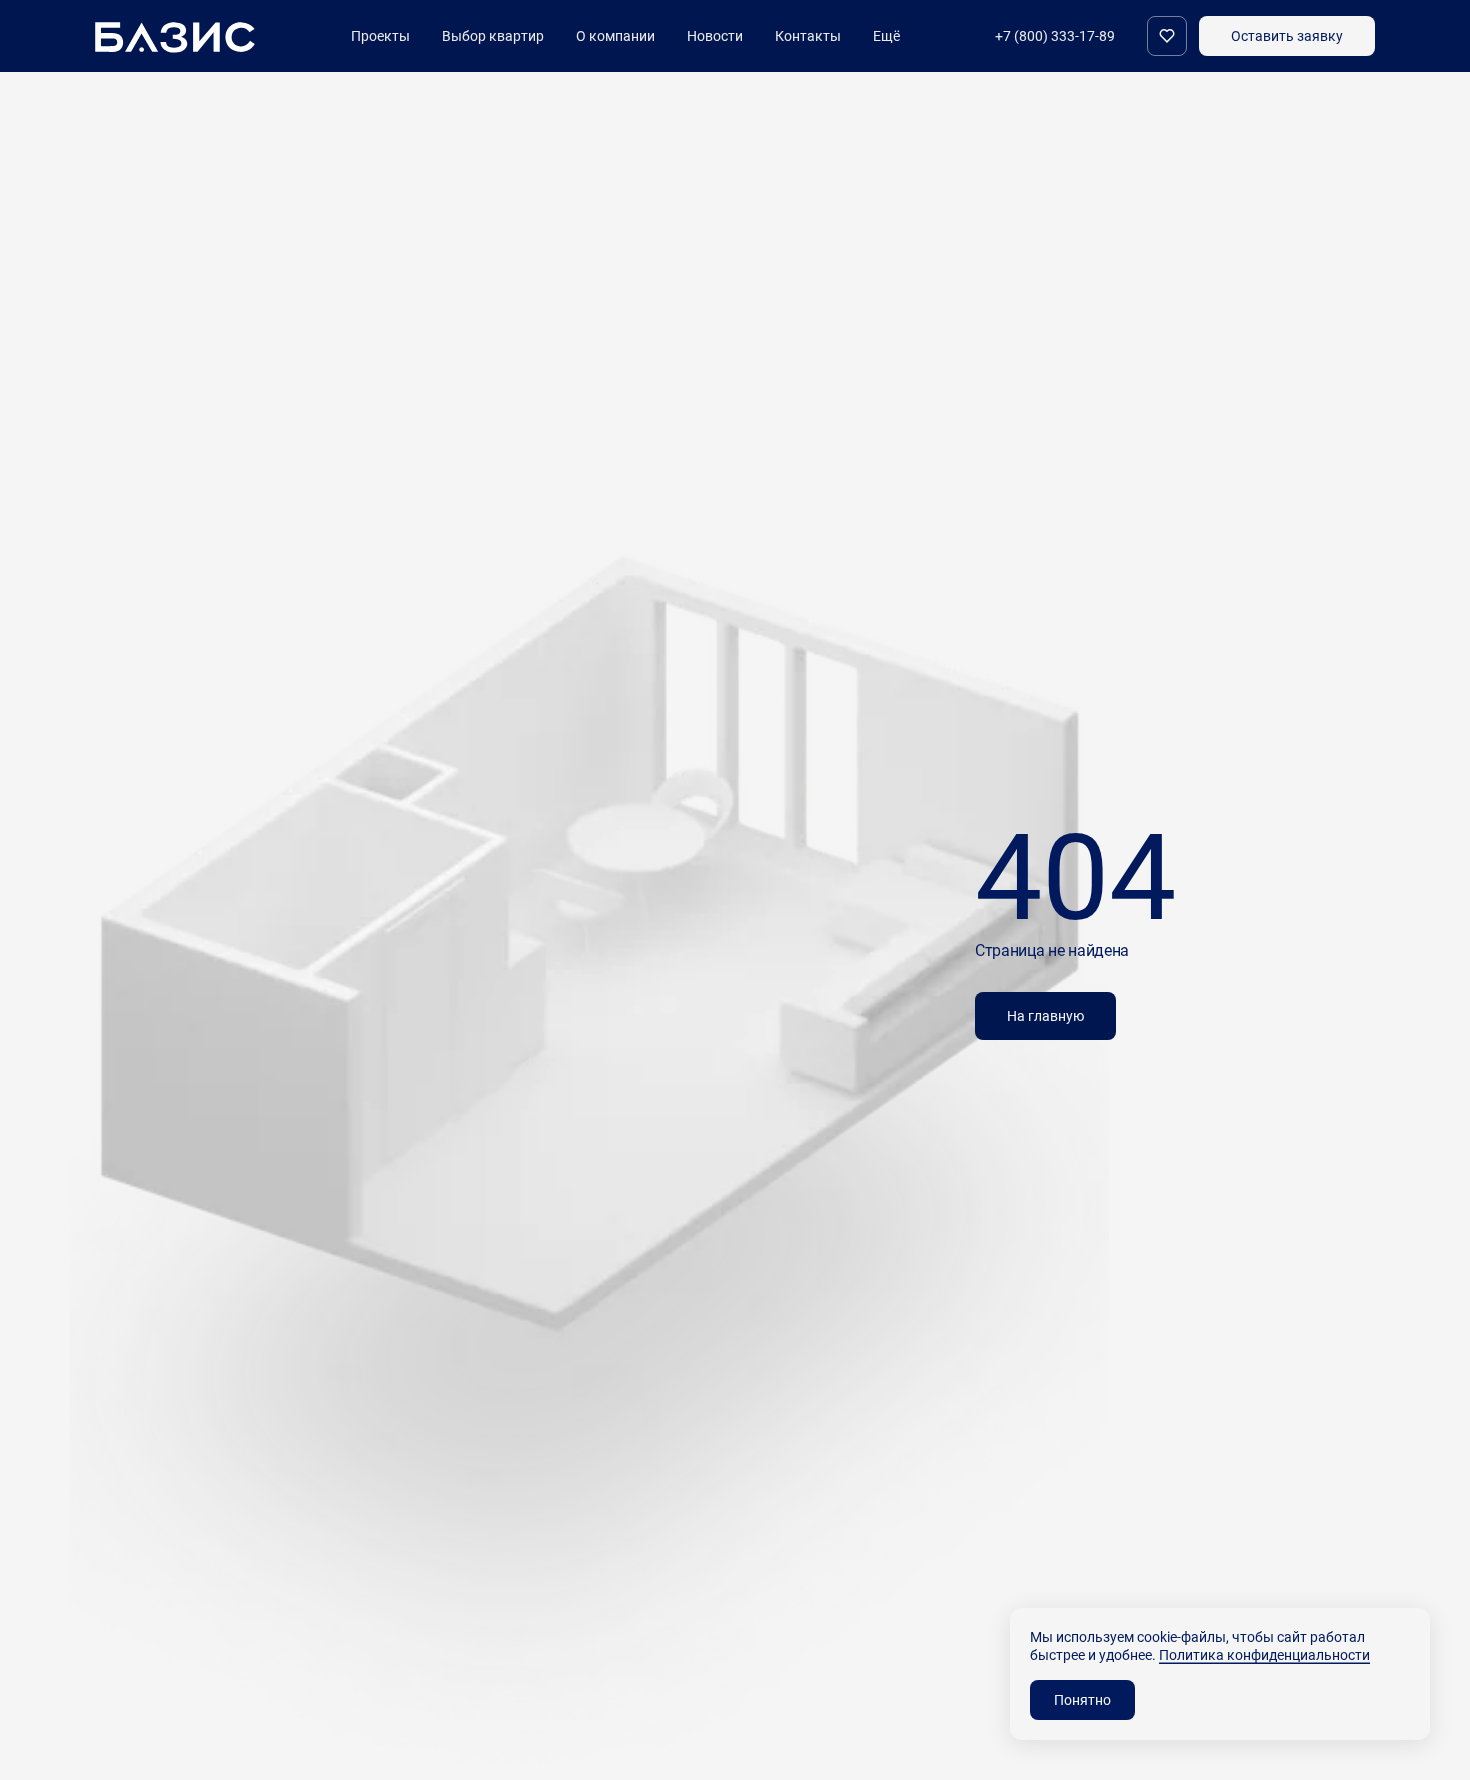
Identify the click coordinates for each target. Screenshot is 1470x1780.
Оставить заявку (1287, 35)
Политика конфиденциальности (1264, 1654)
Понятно (1082, 1699)
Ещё (886, 36)
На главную (1045, 1015)
